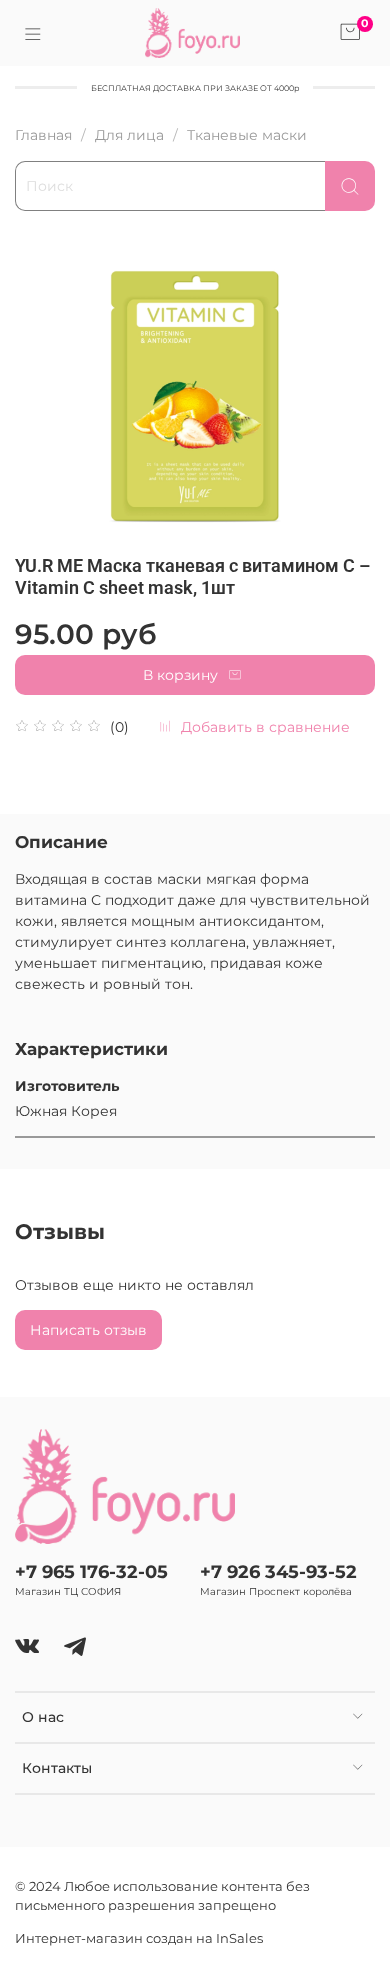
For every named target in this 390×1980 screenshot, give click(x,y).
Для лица (129, 135)
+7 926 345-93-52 (278, 1571)
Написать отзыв (88, 1330)
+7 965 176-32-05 (91, 1571)
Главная (43, 135)
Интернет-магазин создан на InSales (139, 1938)
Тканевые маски (247, 135)
